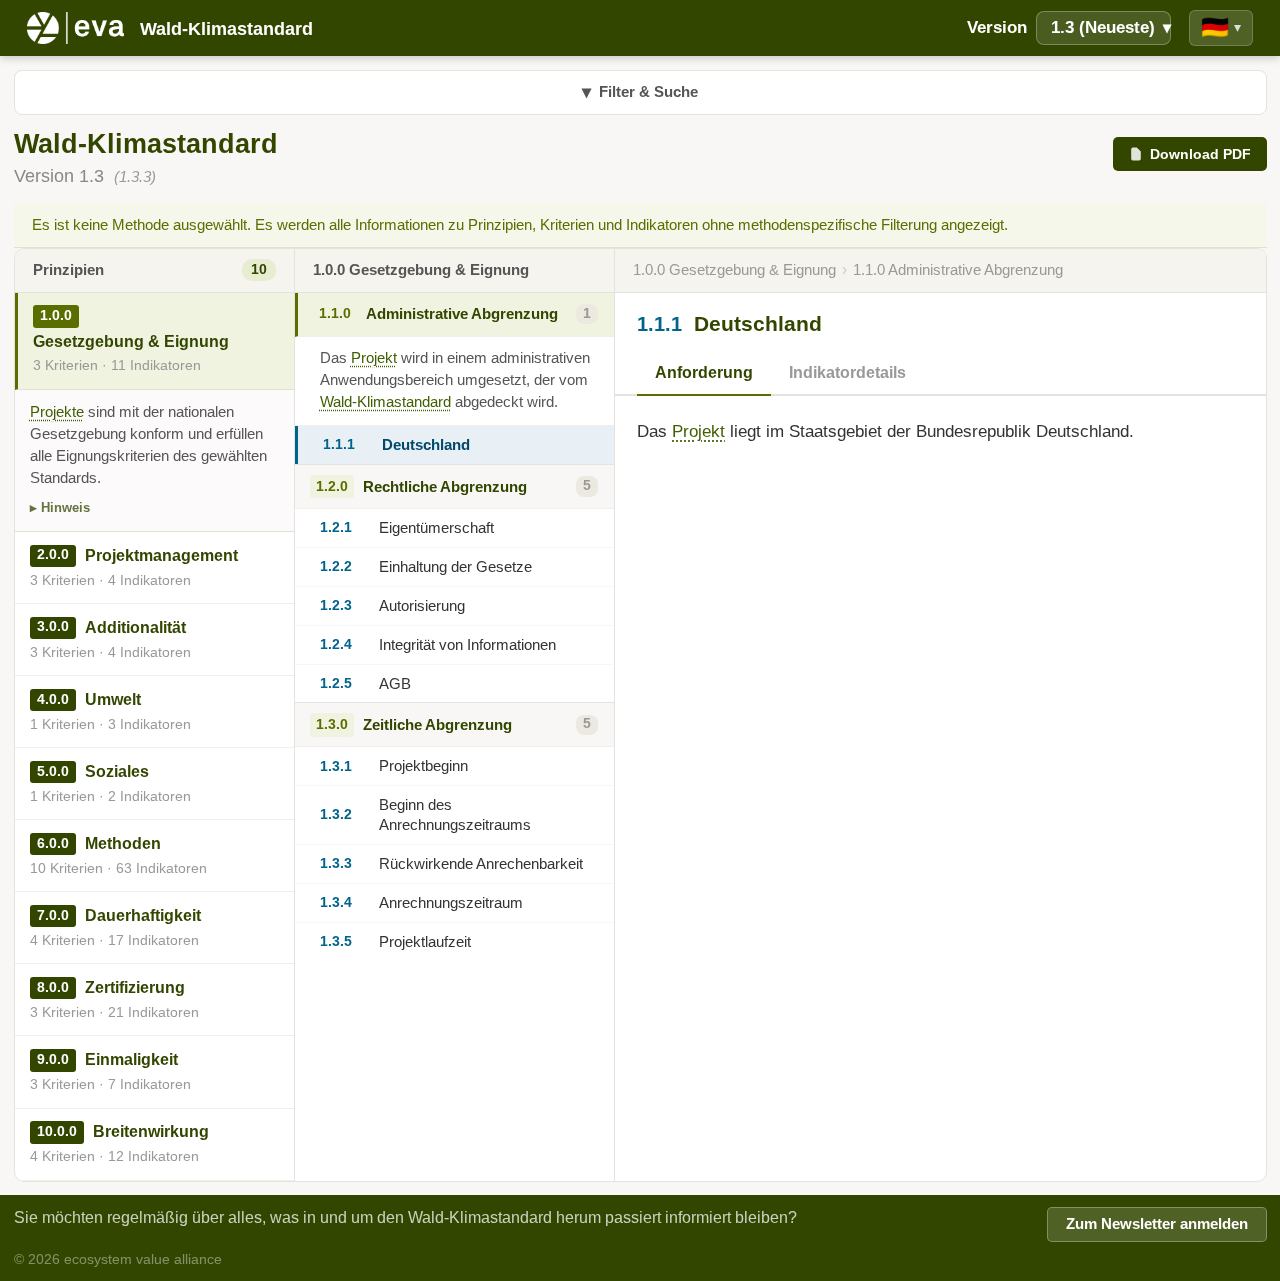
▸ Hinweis (60, 507)
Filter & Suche (639, 92)
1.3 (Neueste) (1111, 27)
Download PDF (1200, 154)
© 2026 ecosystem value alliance (118, 1259)
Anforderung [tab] (704, 372)
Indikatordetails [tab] (847, 372)
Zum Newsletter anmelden (1157, 1224)
